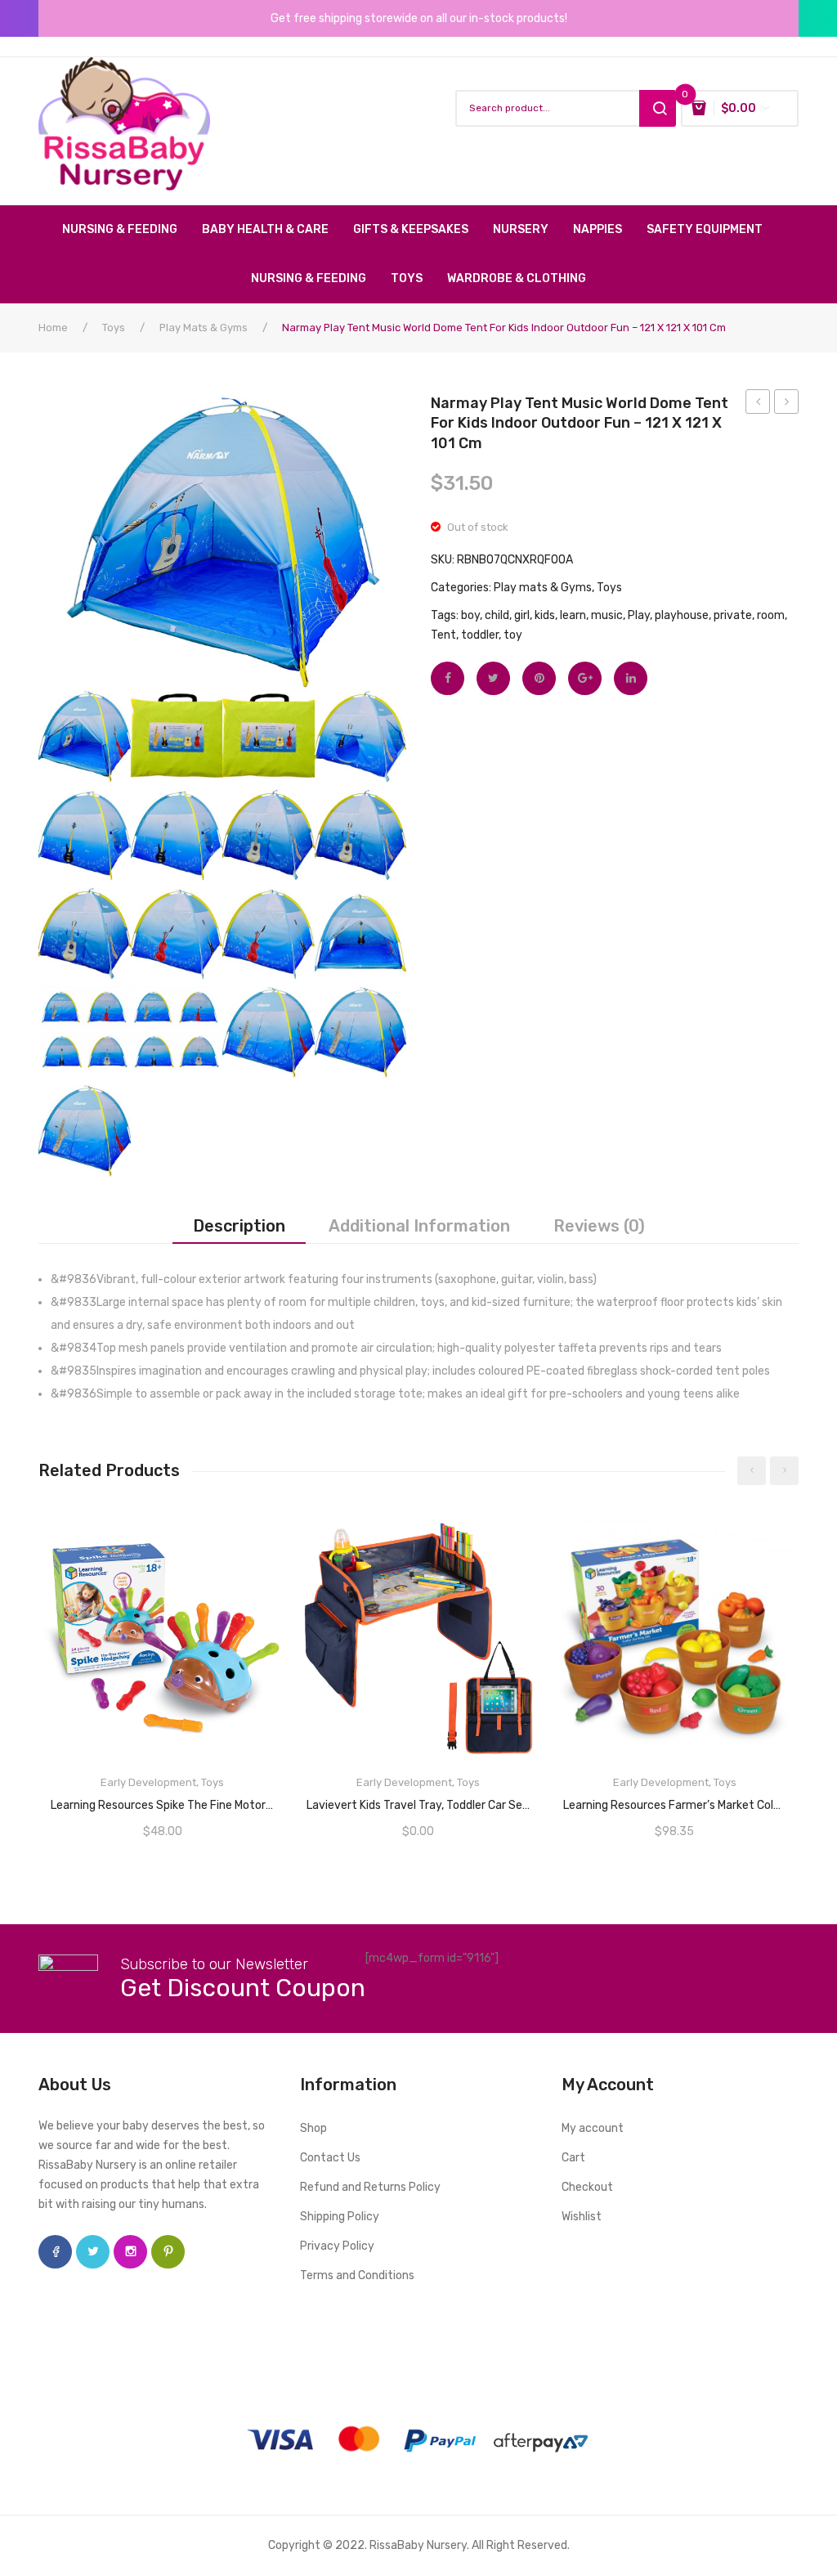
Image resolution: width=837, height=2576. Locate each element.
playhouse (682, 615)
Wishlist (582, 2217)
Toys (114, 328)
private (733, 615)
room (771, 615)
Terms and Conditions (357, 2275)
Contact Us (330, 2158)
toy (513, 635)
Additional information (419, 1226)
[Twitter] (493, 678)
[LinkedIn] (631, 678)
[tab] (239, 1226)
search (658, 108)
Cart (573, 2158)
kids (545, 615)
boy (470, 615)
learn (573, 615)
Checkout (587, 2187)
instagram (130, 2252)
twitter (93, 2252)
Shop (313, 2128)
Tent (443, 635)
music (607, 615)
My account (593, 2128)
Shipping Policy (340, 2217)
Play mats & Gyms (204, 328)
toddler (480, 635)
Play (639, 615)
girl (522, 615)
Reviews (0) (599, 1226)
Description (239, 1226)
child (497, 615)
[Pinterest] (539, 678)
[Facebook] (448, 678)
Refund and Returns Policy (370, 2187)
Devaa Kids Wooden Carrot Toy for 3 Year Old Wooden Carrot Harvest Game (787, 404)
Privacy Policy (337, 2246)
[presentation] (752, 1471)
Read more (163, 1800)
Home (53, 328)
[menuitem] (126, 230)
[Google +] (585, 678)
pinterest (168, 2252)
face (55, 2252)
